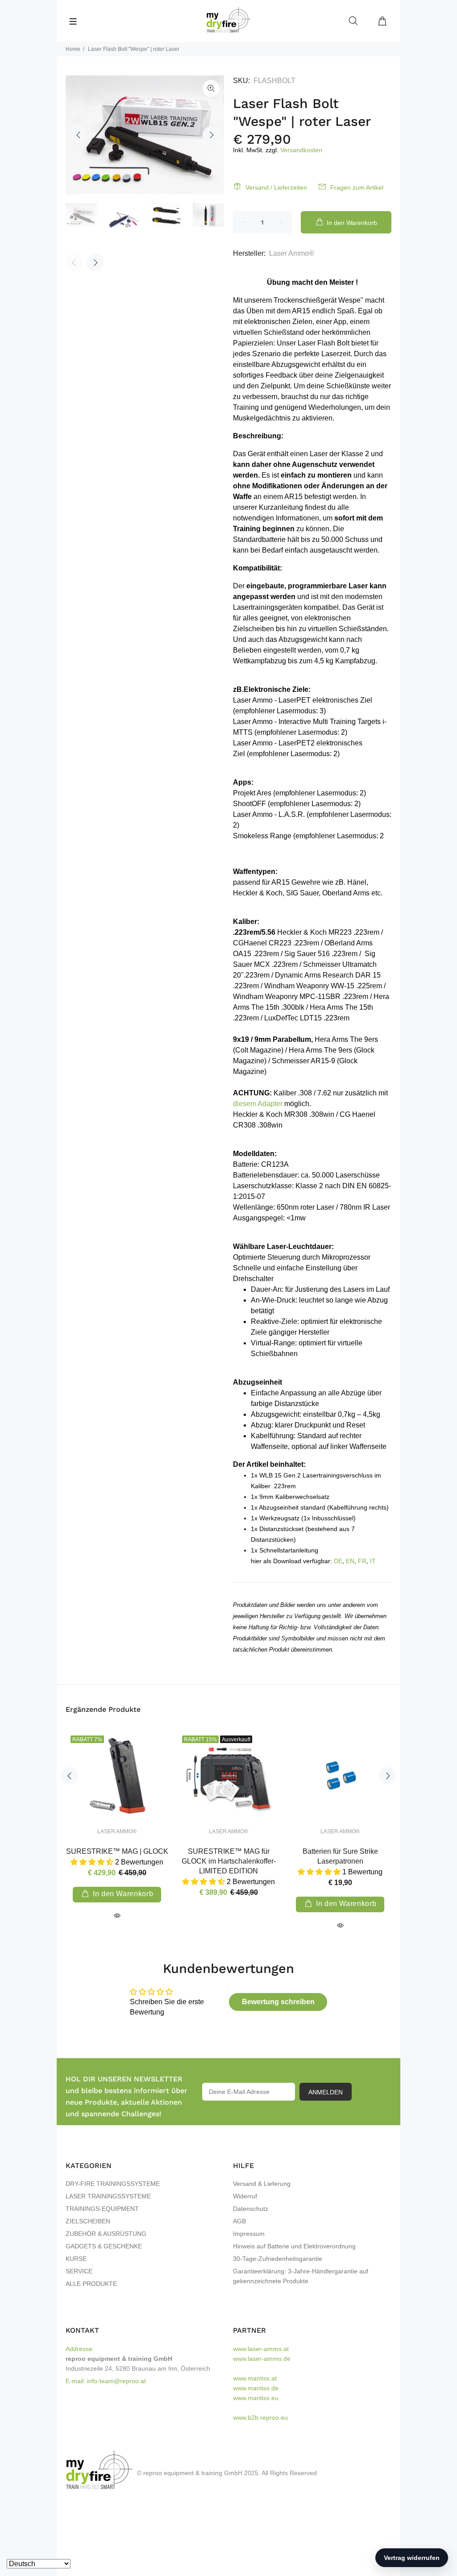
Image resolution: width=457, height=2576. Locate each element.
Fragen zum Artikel (357, 187)
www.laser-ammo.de (262, 2359)
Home (73, 49)
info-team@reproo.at (116, 2381)
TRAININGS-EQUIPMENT (102, 2209)
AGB (239, 2221)
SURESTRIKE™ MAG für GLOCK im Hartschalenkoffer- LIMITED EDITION (229, 1861)
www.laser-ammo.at (261, 2349)
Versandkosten (301, 150)
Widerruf (245, 2196)
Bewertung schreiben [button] (278, 2002)
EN (350, 1561)
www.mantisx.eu (256, 2398)
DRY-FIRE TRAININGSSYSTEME (113, 2184)
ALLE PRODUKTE (91, 2284)
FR (362, 1561)
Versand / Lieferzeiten (276, 187)
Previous (79, 135)
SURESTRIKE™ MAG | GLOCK (117, 1851)
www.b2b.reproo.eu (260, 2418)
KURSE (76, 2259)
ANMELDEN (326, 2092)
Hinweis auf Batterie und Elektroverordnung (294, 2246)
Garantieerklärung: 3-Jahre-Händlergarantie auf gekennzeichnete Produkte (301, 2276)
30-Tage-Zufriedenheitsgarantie (278, 2259)
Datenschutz (251, 2209)
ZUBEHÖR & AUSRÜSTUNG (106, 2234)
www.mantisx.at (255, 2378)
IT (373, 1561)
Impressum (249, 2234)
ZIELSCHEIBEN (88, 2221)
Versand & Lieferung (262, 2184)
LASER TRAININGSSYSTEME (108, 2196)
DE (338, 1561)
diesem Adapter (258, 1104)
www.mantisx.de (256, 2388)
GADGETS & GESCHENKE (104, 2246)
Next (211, 135)
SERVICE (79, 2271)
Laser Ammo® (292, 253)
